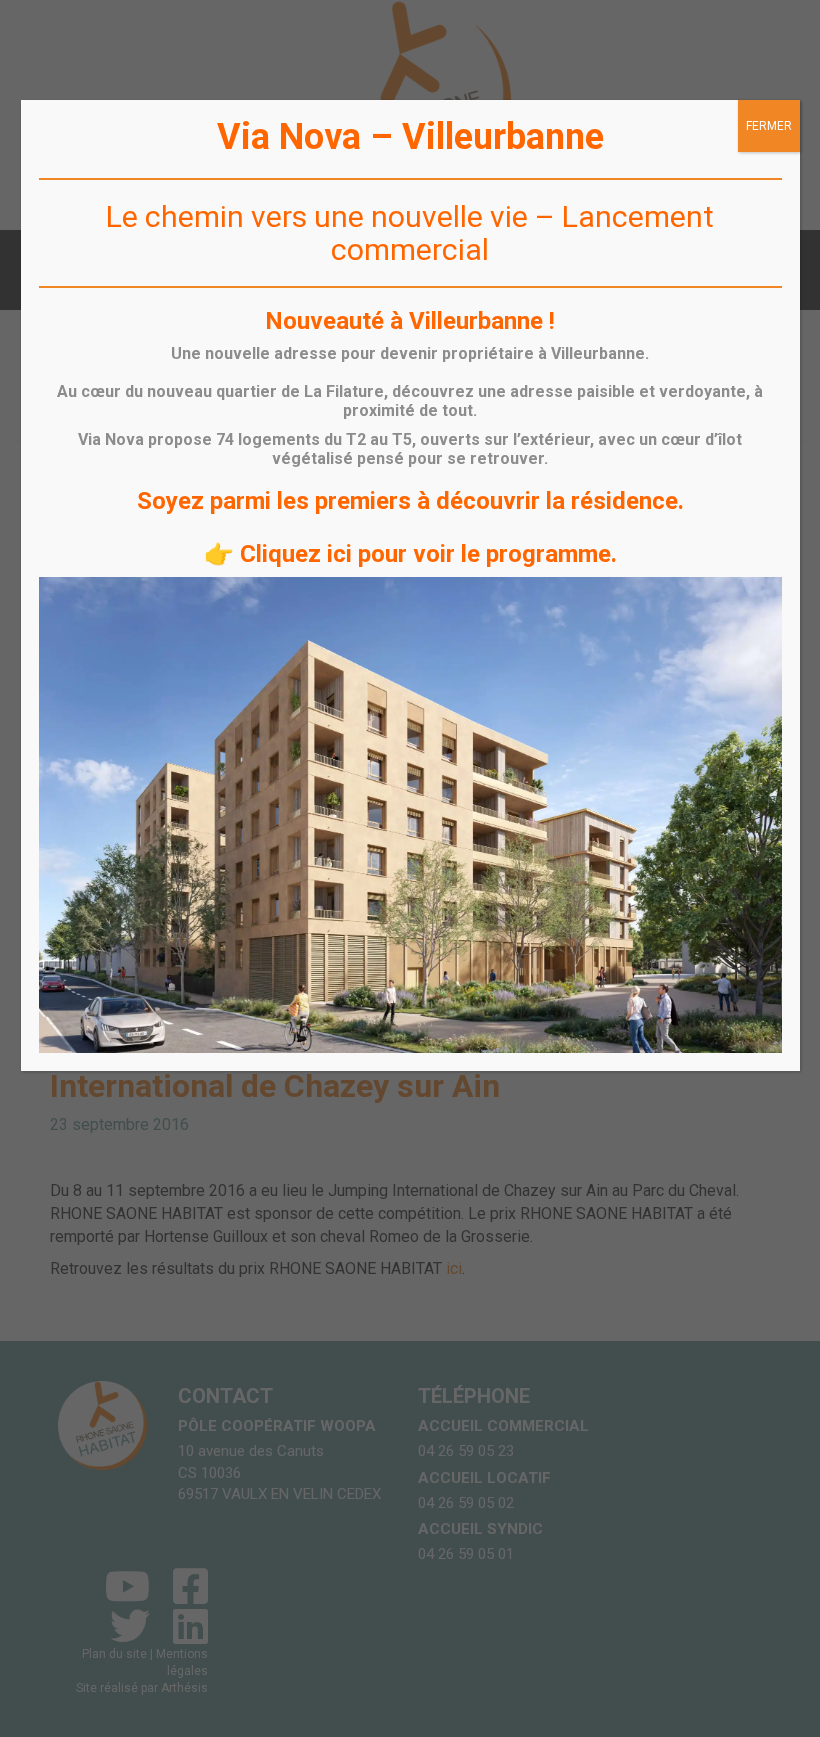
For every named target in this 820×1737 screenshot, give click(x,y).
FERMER (769, 126)
